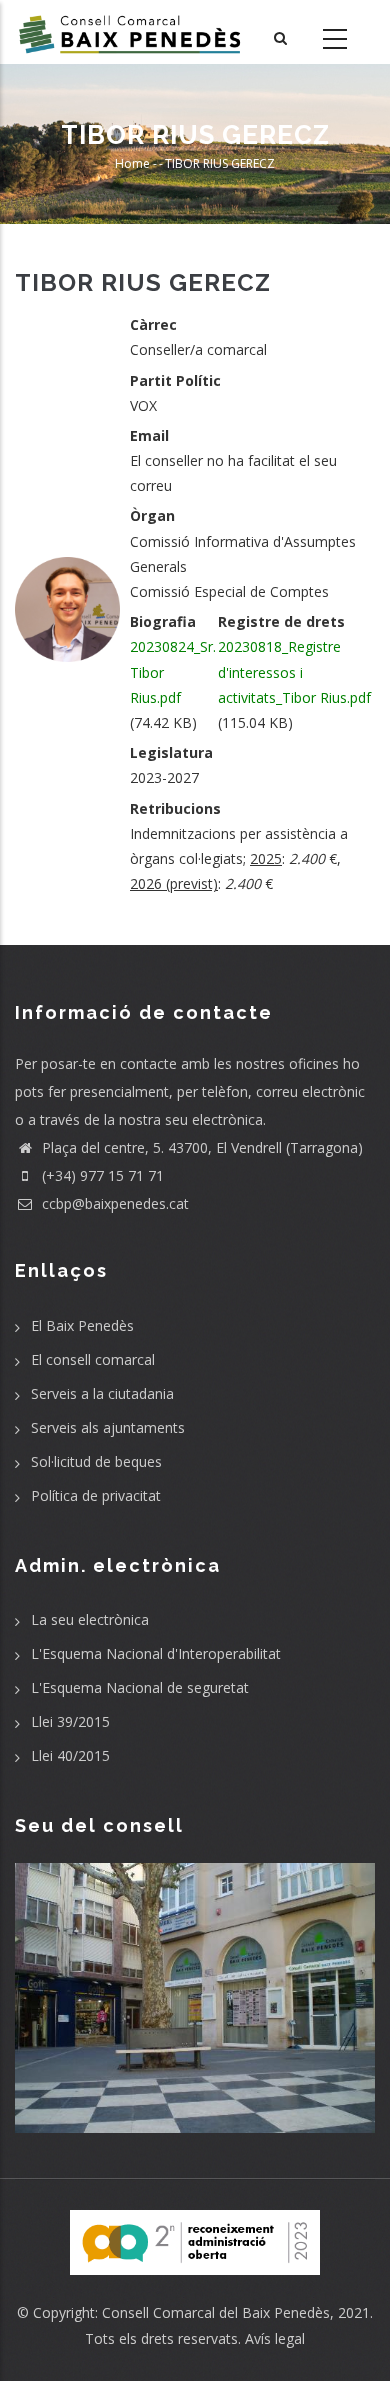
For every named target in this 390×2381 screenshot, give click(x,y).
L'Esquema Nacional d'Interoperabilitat (156, 1653)
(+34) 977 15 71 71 (101, 1175)
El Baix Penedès (82, 1325)
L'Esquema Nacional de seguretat (140, 1687)
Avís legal (275, 2338)
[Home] (130, 32)
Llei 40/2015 (70, 1755)
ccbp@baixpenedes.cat (113, 1203)
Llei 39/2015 (70, 1721)
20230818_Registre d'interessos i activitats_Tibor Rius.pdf (294, 671)
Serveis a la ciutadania (102, 1393)
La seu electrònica (90, 1619)
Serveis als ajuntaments (108, 1427)
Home (132, 164)
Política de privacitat (96, 1495)
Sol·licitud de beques (96, 1461)
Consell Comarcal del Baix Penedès (216, 2312)
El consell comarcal (93, 1359)
